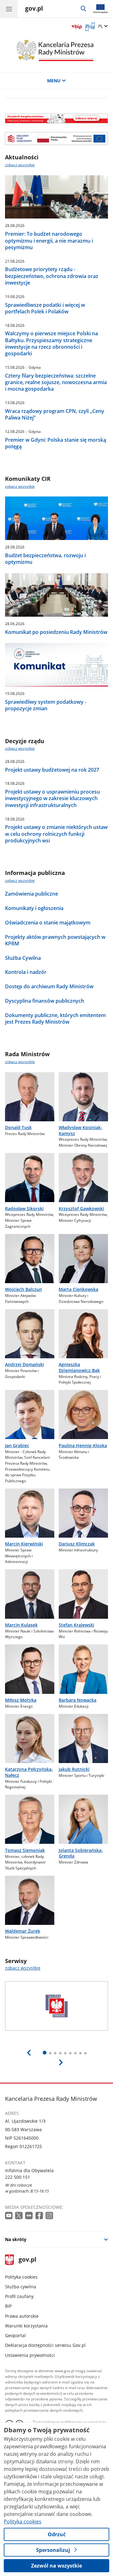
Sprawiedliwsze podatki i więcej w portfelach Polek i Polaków (45, 308)
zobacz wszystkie (20, 165)
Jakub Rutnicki (74, 1769)
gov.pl (27, 2260)
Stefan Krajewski (76, 1625)
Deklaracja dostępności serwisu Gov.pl (45, 2345)
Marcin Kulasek (21, 1625)
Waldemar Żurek (23, 1931)
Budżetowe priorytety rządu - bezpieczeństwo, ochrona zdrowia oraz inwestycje (52, 276)
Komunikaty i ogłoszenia (34, 908)
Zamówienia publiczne (32, 894)
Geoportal (15, 2335)
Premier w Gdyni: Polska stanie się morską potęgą (56, 443)
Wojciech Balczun (24, 1289)
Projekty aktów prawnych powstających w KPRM (55, 940)
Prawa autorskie (22, 2316)
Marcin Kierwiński (24, 1544)
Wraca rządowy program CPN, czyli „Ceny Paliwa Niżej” (55, 414)
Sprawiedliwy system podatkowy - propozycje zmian (46, 705)
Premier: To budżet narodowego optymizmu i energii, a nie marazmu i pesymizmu (49, 241)
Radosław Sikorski (24, 1208)
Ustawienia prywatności (30, 2355)
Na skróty (16, 2239)
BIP (8, 2306)
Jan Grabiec (17, 1445)
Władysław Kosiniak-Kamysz (81, 1130)
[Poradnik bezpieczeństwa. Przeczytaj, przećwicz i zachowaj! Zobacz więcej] (57, 118)
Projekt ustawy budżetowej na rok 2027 (52, 770)
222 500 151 (18, 2177)
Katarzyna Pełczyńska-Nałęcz (29, 1772)
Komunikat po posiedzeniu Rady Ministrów (56, 632)
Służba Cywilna (23, 958)
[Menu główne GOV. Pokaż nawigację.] (9, 9)
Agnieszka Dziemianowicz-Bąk (79, 1367)
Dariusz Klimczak (77, 1544)
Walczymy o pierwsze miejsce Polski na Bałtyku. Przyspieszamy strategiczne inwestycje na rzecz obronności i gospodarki (51, 344)
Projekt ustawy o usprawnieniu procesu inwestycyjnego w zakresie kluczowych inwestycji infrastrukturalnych (52, 798)
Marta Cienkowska (78, 1289)
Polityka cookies (21, 2277)
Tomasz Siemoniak (25, 1850)
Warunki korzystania (26, 2326)
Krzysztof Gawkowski (81, 1208)
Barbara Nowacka (78, 1700)
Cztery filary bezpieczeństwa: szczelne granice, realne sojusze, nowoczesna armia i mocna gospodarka (56, 382)
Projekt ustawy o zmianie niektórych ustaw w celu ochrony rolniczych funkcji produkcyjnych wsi (56, 834)
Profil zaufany (19, 2296)
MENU (54, 81)
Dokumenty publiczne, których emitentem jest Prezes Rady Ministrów (55, 1019)
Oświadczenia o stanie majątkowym (48, 923)
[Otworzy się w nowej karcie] (9, 2216)
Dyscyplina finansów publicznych (45, 1001)
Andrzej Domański (24, 1364)
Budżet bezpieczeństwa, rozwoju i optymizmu (45, 559)
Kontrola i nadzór (26, 972)
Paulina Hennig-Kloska (83, 1445)
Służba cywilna (21, 2287)
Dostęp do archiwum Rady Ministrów (49, 987)
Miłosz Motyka (21, 1700)
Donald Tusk (18, 1127)
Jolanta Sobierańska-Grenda (81, 1853)
